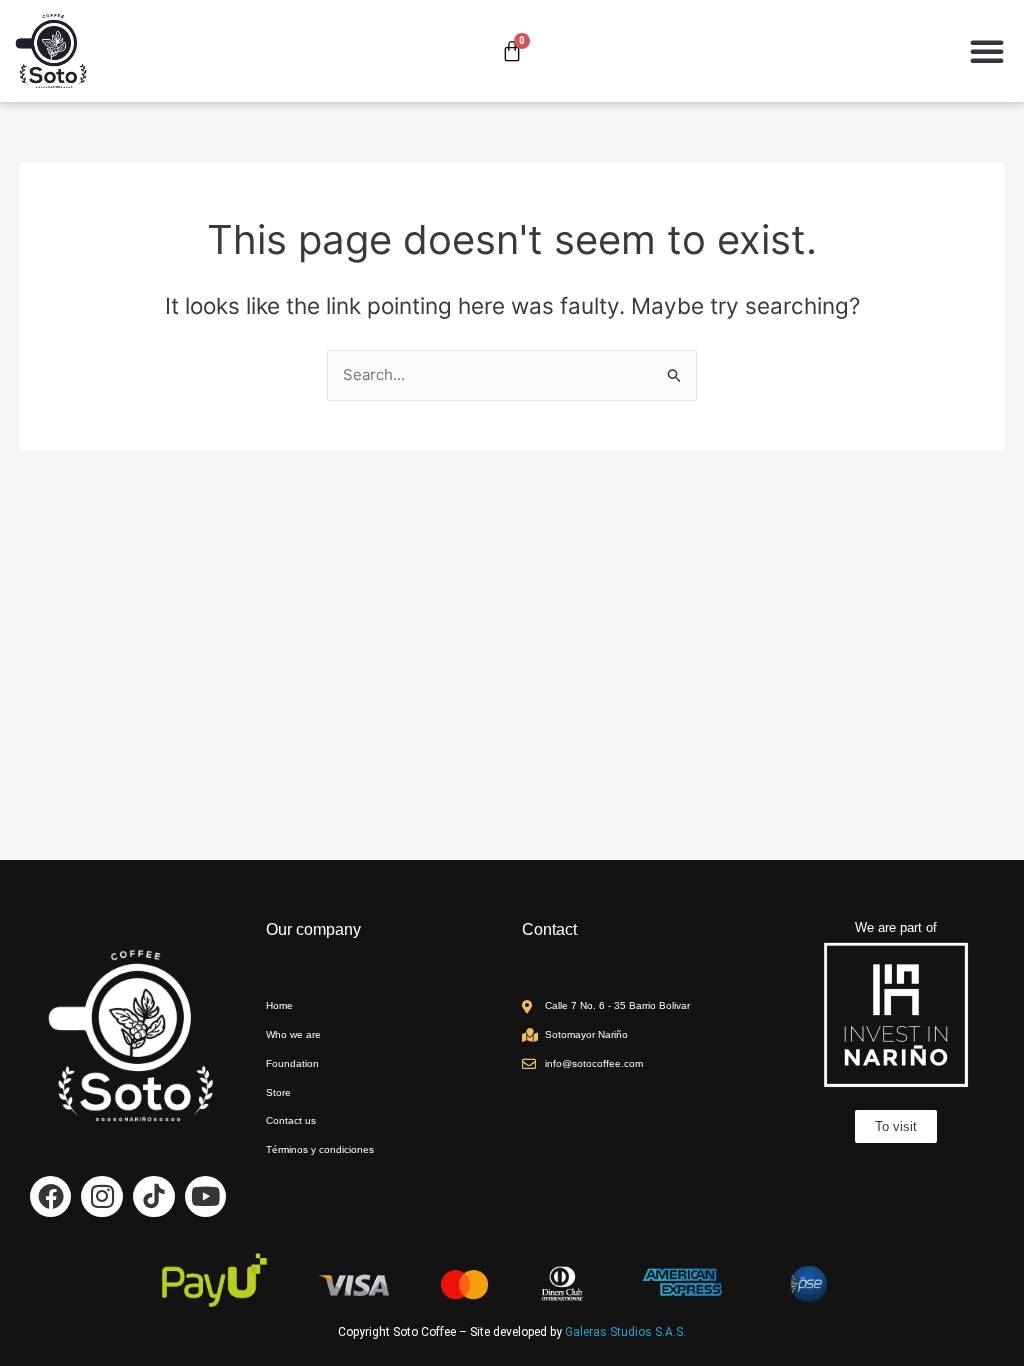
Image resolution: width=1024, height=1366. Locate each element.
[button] (987, 51)
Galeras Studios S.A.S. (625, 1332)
